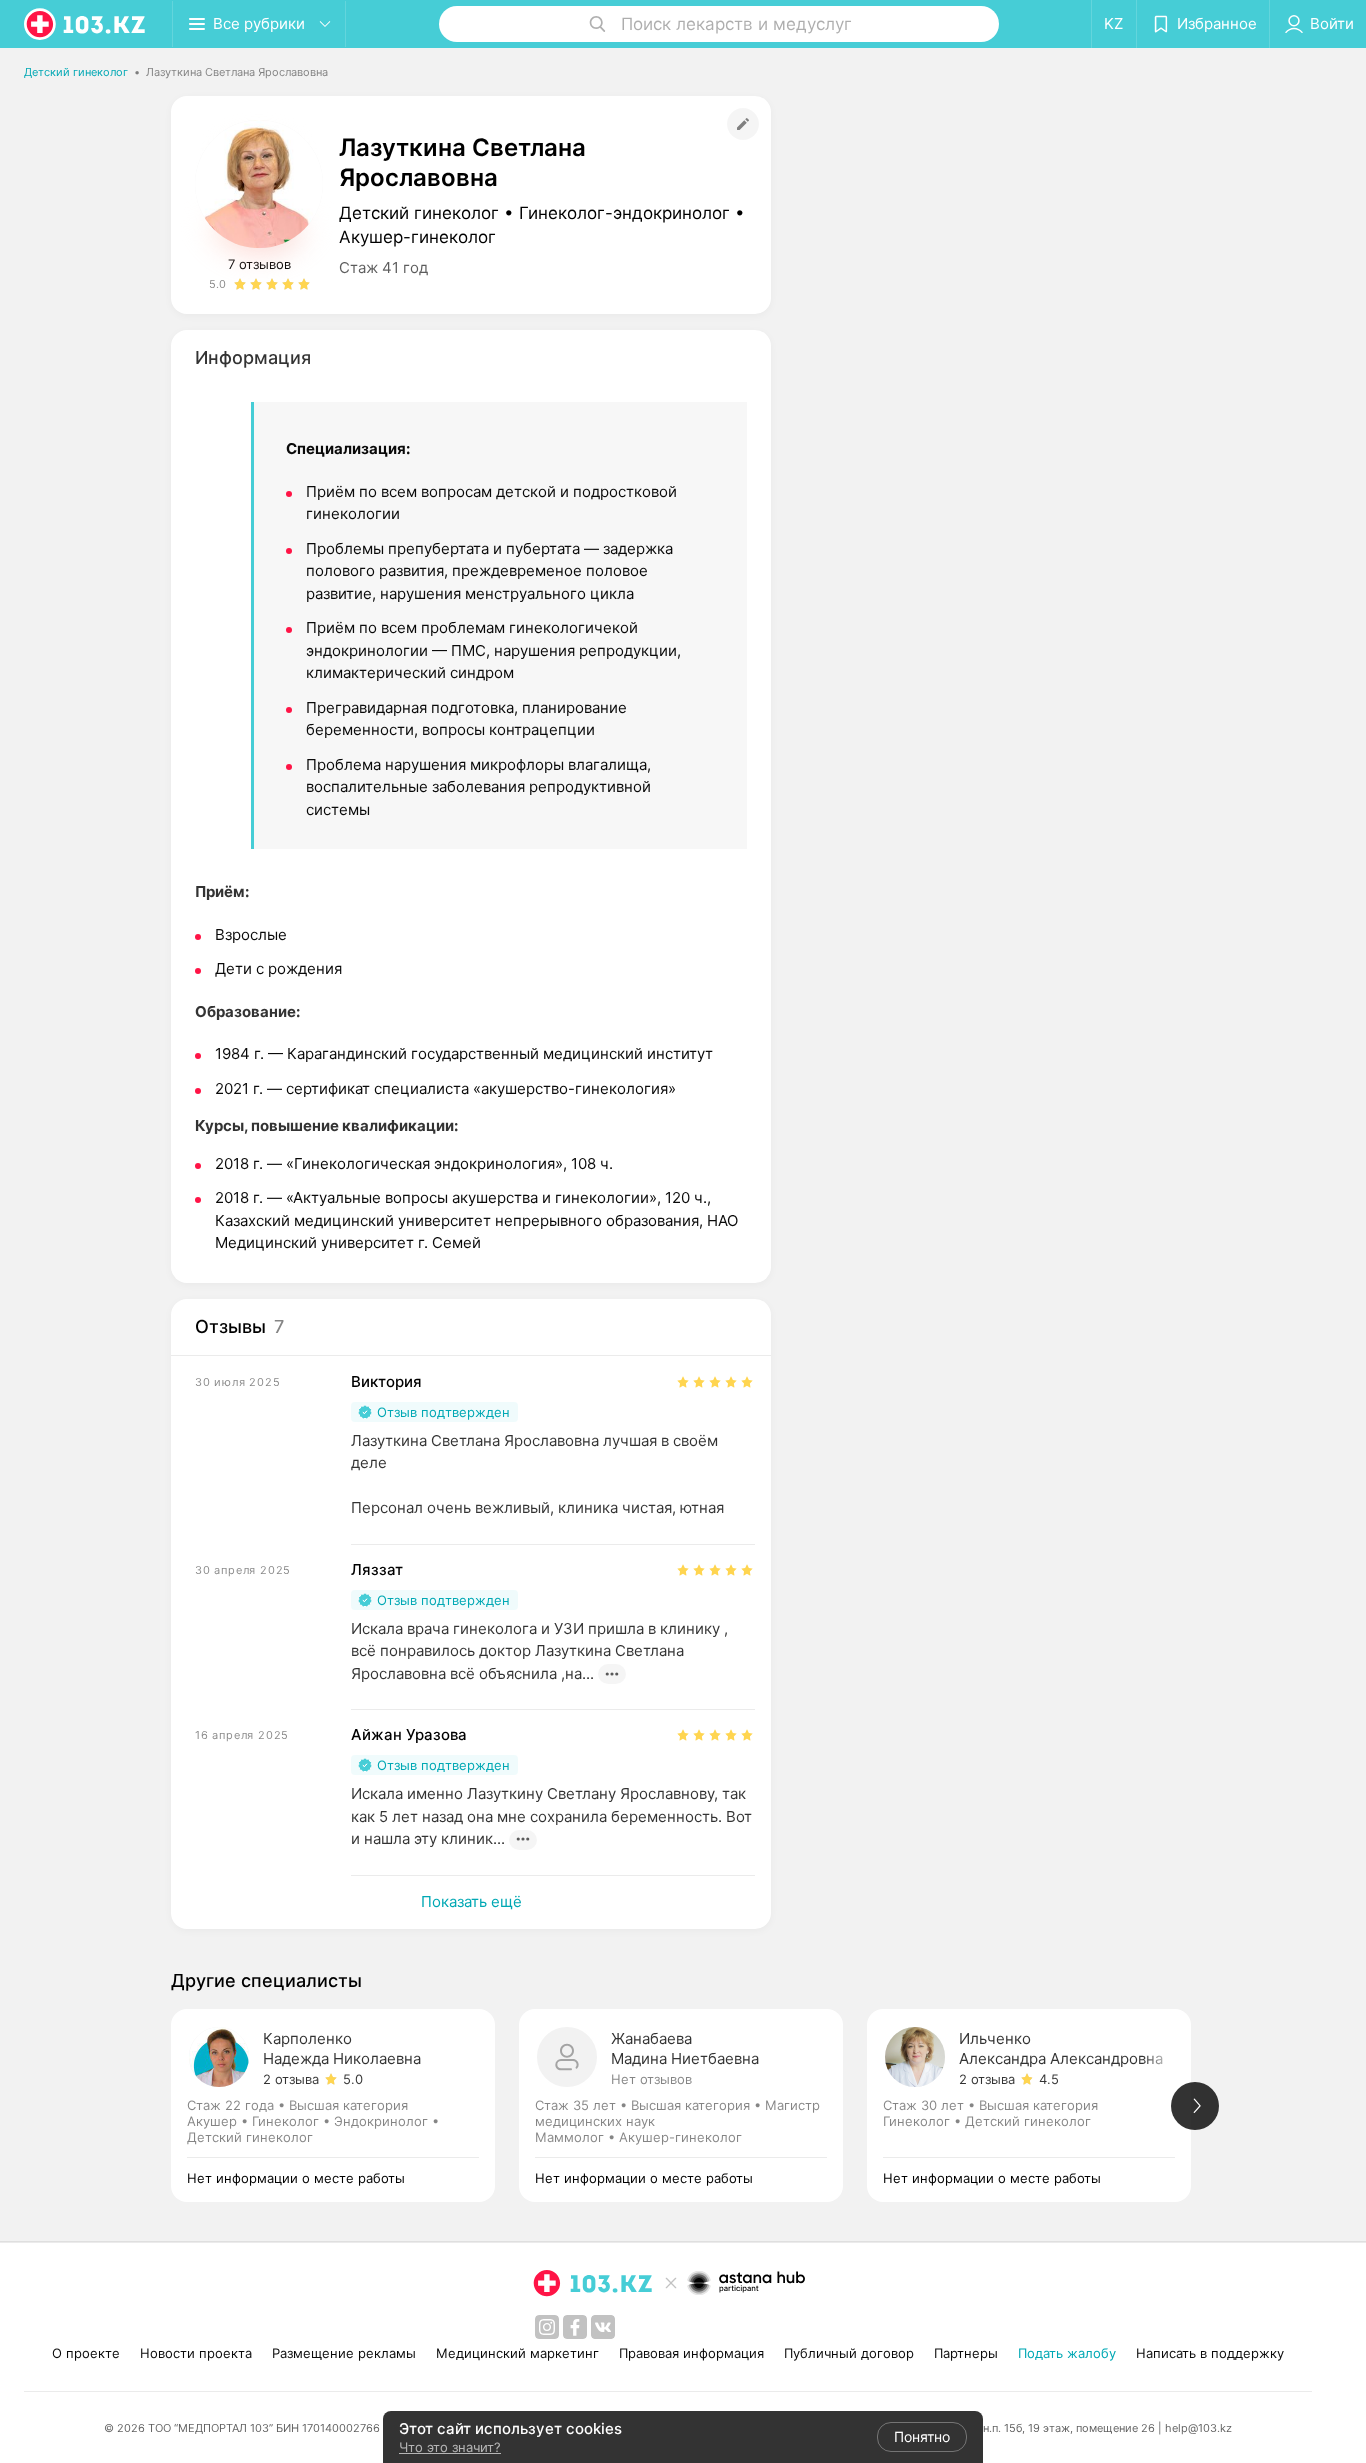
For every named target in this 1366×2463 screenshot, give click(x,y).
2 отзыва (291, 2079)
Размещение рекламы (344, 2353)
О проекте (86, 2353)
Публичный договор (849, 2353)
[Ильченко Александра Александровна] (1041, 2105)
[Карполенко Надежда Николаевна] (345, 2105)
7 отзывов (259, 264)
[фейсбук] (575, 2327)
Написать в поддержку (1210, 2353)
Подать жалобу (1067, 2353)
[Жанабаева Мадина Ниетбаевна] (693, 2105)
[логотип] (86, 24)
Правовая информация (691, 2353)
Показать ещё (471, 1901)
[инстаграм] (547, 2327)
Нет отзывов (651, 2079)
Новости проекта (196, 2353)
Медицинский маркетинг (517, 2353)
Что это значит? (450, 2447)
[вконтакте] (603, 2327)
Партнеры (966, 2353)
